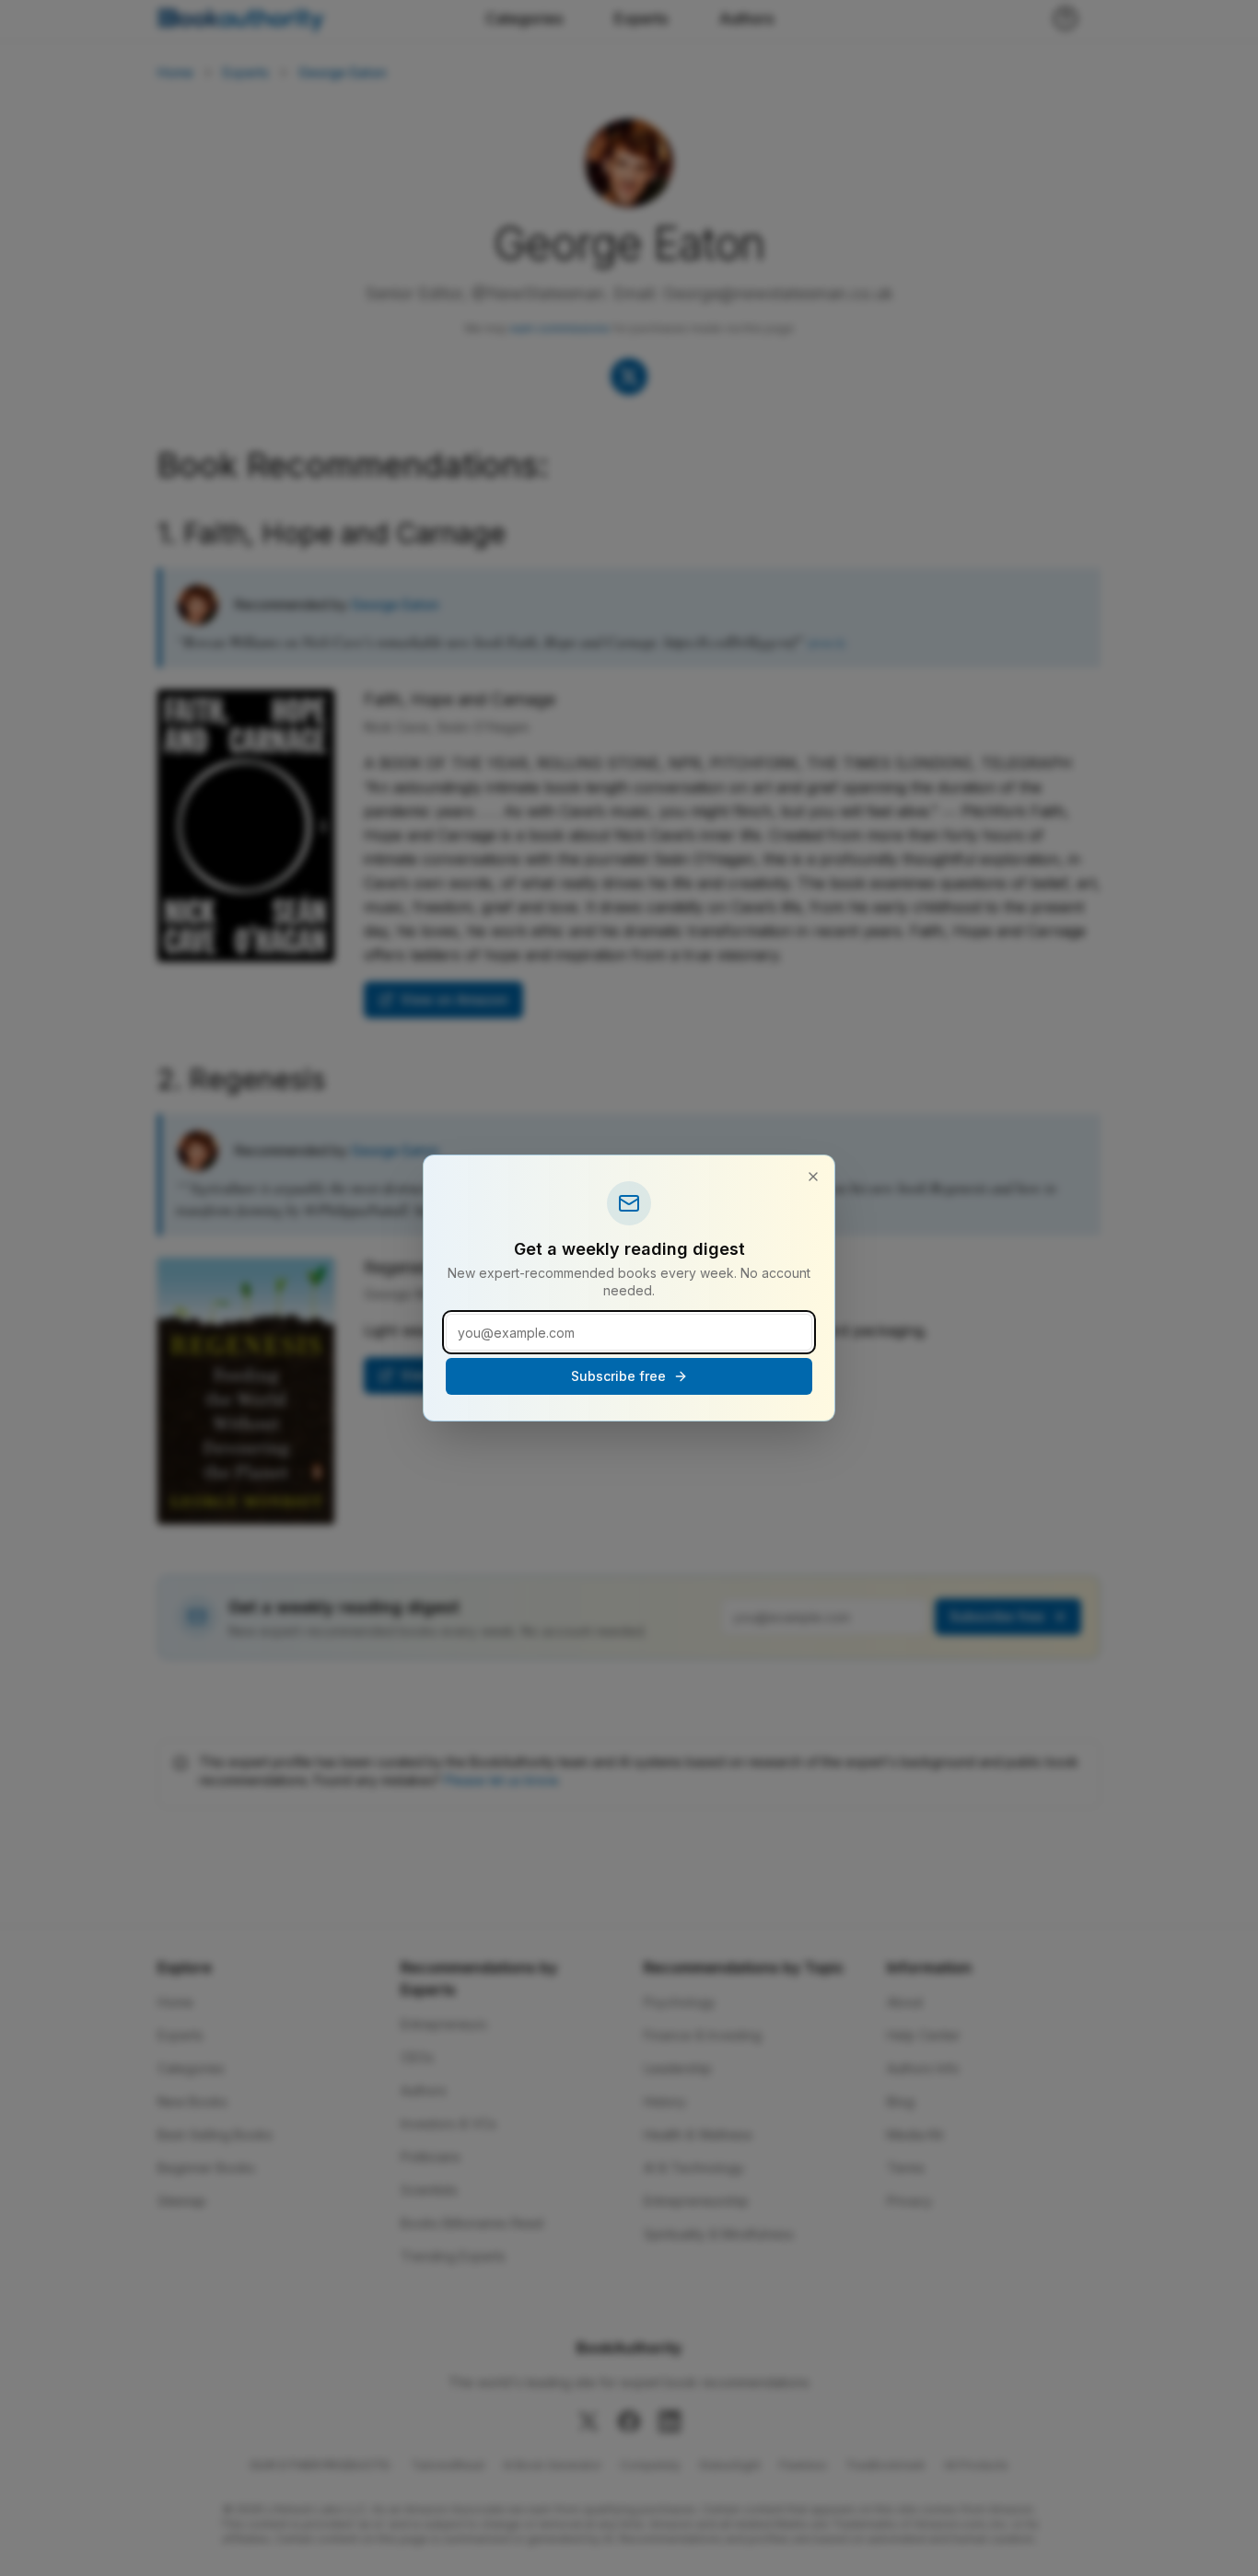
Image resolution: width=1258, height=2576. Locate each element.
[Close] (813, 1177)
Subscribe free (618, 1376)
